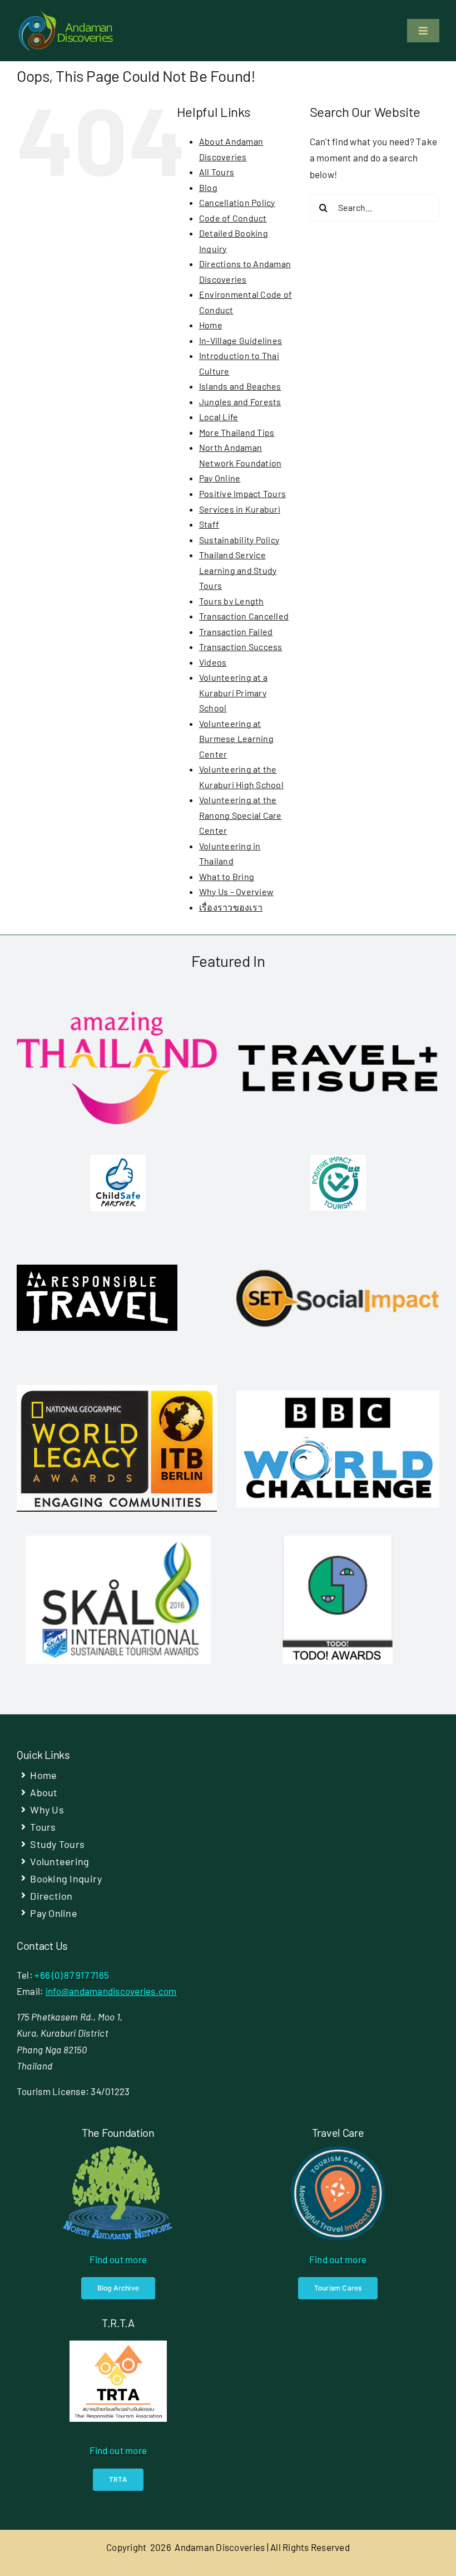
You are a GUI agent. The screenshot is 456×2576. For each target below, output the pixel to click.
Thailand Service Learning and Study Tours (238, 570)
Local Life (219, 417)
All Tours (217, 172)
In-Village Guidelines (241, 340)
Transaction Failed (236, 631)
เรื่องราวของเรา (231, 907)
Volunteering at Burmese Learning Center (236, 739)
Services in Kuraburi (240, 509)
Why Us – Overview (236, 891)
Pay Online (220, 478)
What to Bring (227, 876)
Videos (213, 662)
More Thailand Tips (237, 432)
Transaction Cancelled (244, 616)
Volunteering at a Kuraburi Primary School (233, 692)
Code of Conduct (233, 218)
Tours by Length (232, 601)
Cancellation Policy (237, 202)
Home (211, 325)
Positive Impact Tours (242, 493)
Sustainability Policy (239, 540)
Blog (208, 187)
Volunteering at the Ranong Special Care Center (241, 815)
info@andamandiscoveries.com (111, 1991)
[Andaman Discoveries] (67, 13)
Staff (209, 524)
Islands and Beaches (240, 386)
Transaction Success (241, 647)
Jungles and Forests (240, 402)
